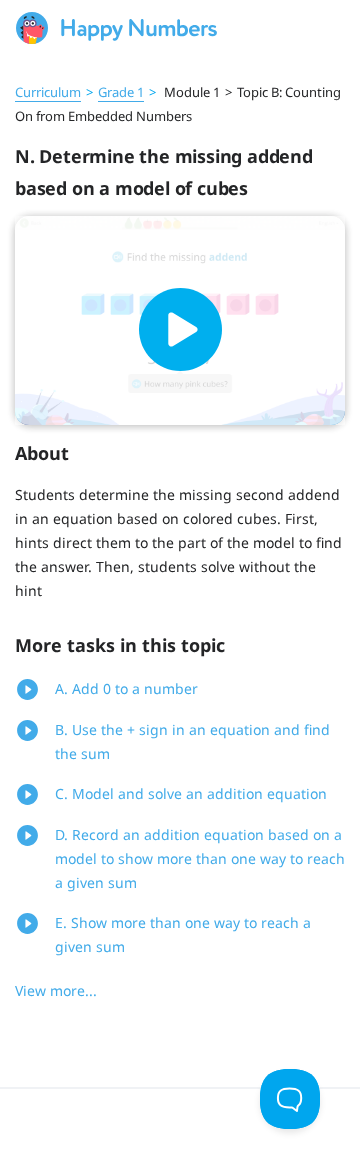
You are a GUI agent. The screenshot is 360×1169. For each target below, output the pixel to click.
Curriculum (48, 92)
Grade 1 (121, 92)
